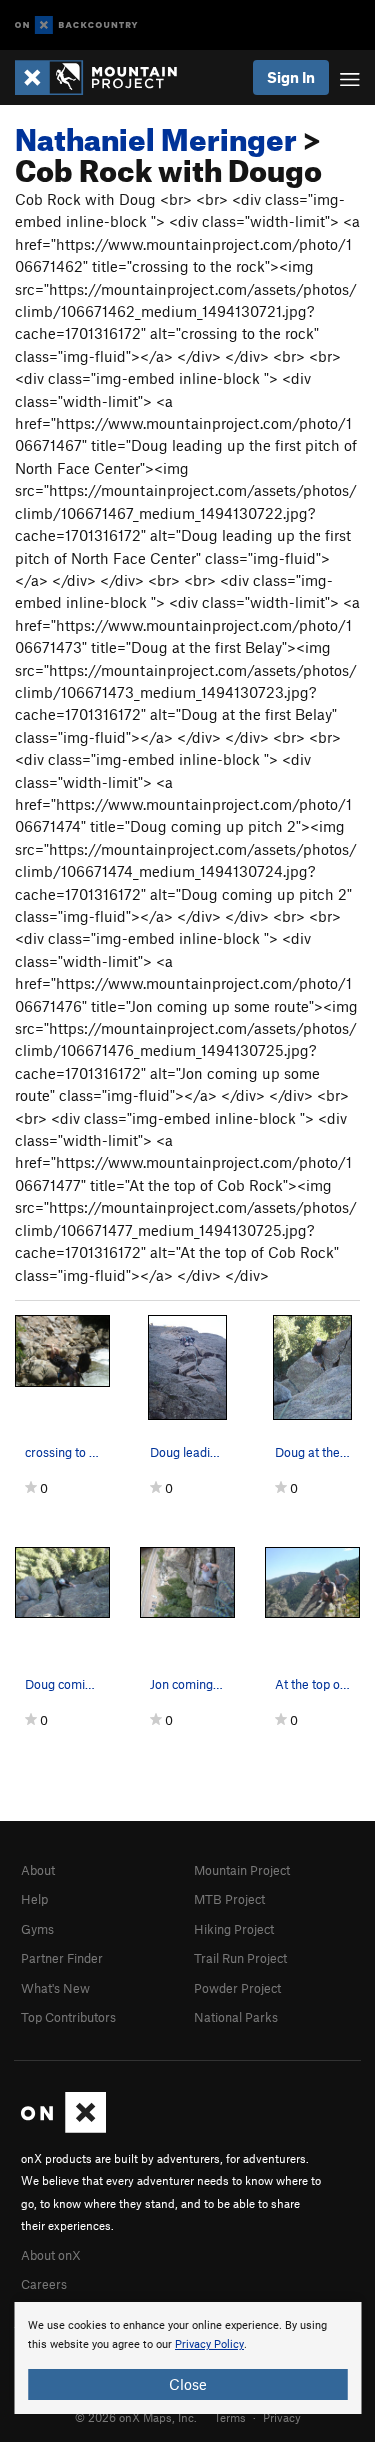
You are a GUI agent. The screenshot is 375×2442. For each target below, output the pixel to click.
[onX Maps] (63, 2128)
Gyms (37, 1929)
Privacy (282, 2417)
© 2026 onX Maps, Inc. (136, 2417)
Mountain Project (242, 1870)
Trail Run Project (240, 1958)
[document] (187, 2358)
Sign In (291, 77)
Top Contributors (68, 2017)
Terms (230, 2417)
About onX (51, 2255)
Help (34, 1899)
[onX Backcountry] (76, 25)
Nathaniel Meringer (156, 134)
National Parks (236, 2017)
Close (188, 2384)
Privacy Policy (209, 2344)
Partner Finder (62, 1958)
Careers (44, 2284)
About (38, 1870)
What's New (55, 1988)
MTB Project (229, 1899)
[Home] (106, 77)
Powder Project (237, 1988)
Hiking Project (234, 1929)
